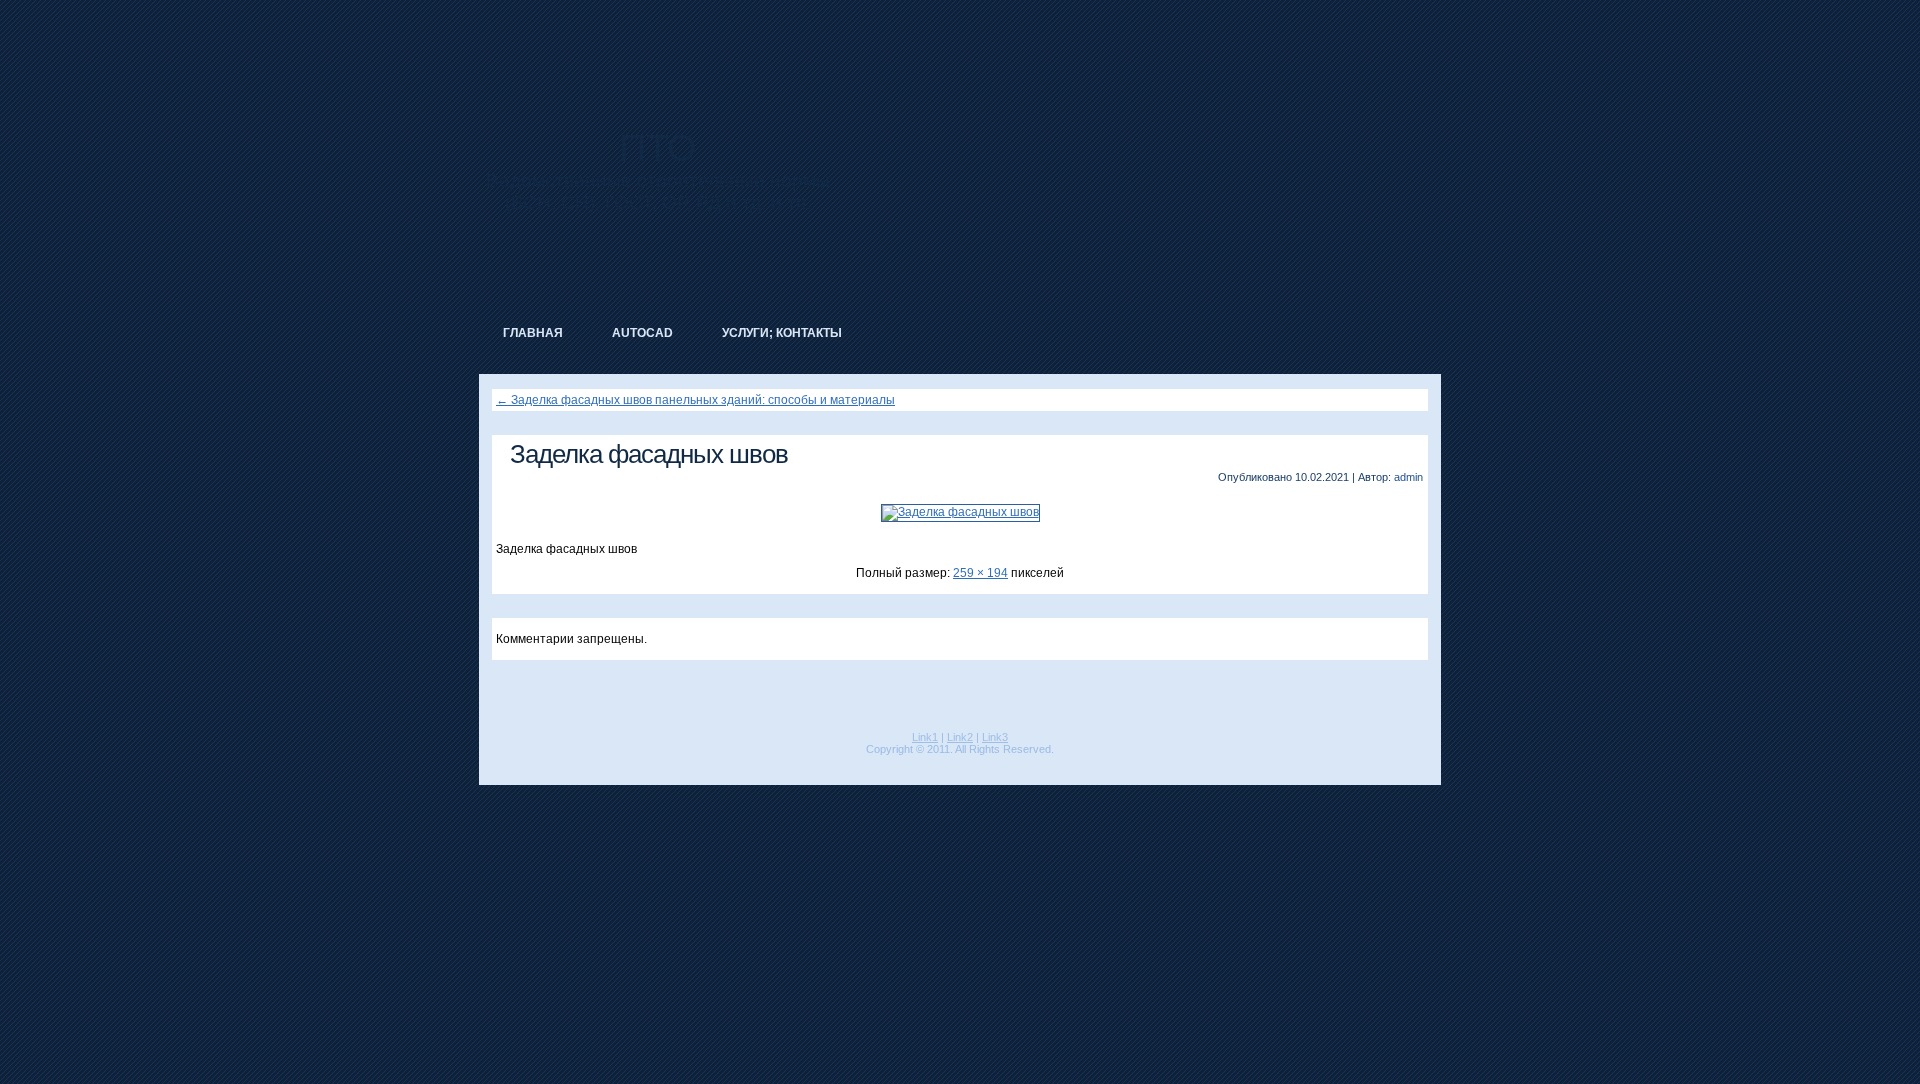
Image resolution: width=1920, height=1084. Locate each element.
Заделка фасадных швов (649, 454)
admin (1408, 477)
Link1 (925, 737)
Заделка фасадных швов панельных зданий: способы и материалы (695, 400)
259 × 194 (980, 573)
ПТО (658, 148)
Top (1872, 1036)
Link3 (995, 737)
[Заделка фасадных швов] (960, 512)
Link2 (960, 737)
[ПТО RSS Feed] (493, 765)
